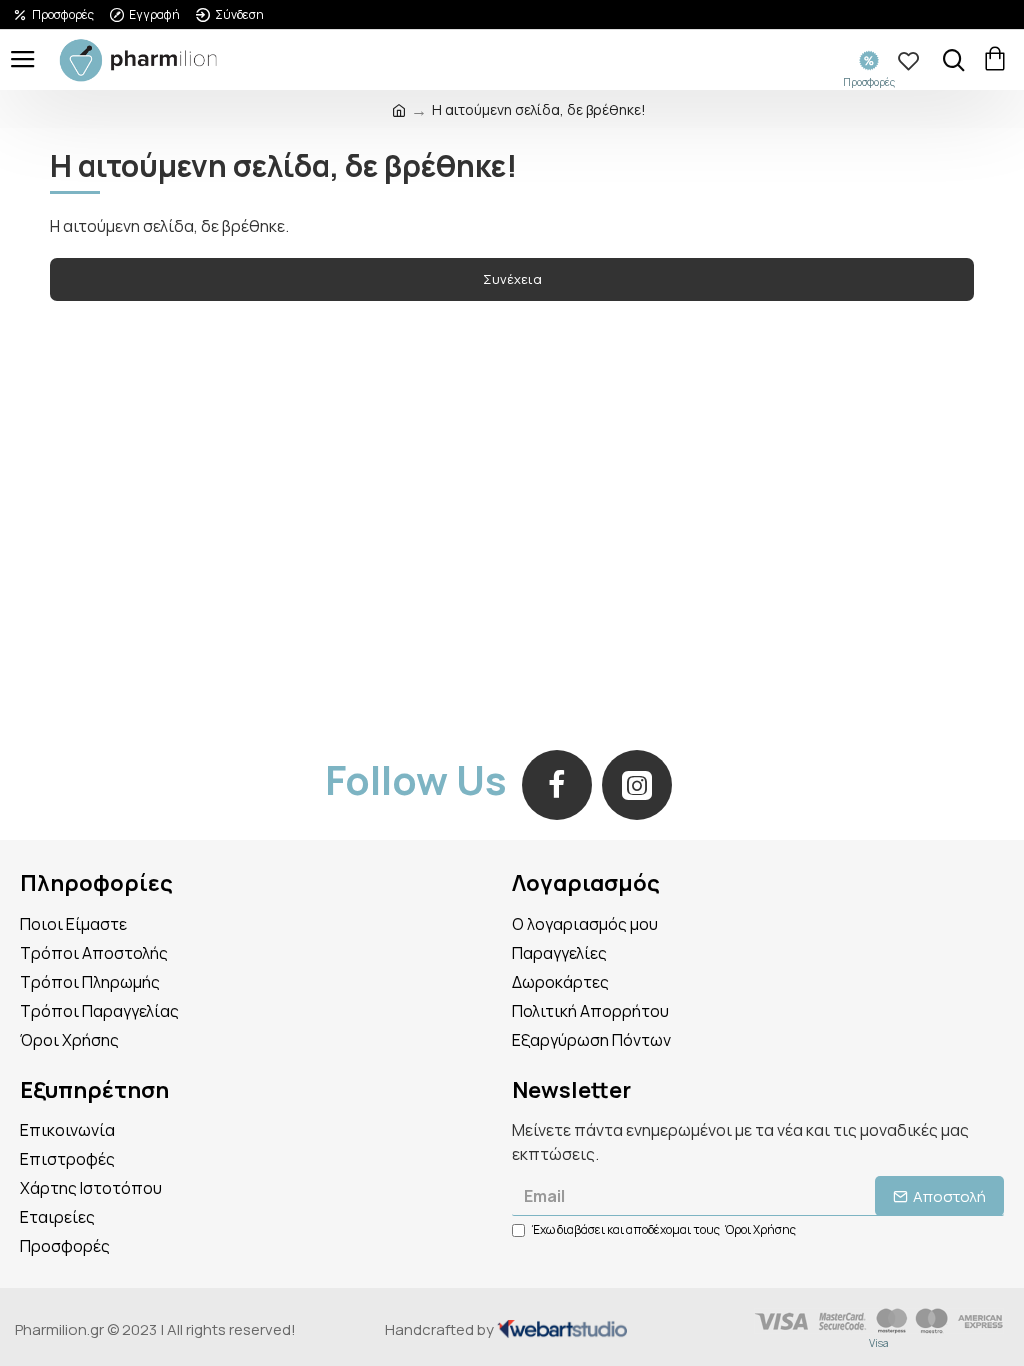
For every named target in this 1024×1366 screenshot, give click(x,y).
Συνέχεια (512, 279)
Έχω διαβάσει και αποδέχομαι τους (664, 1229)
